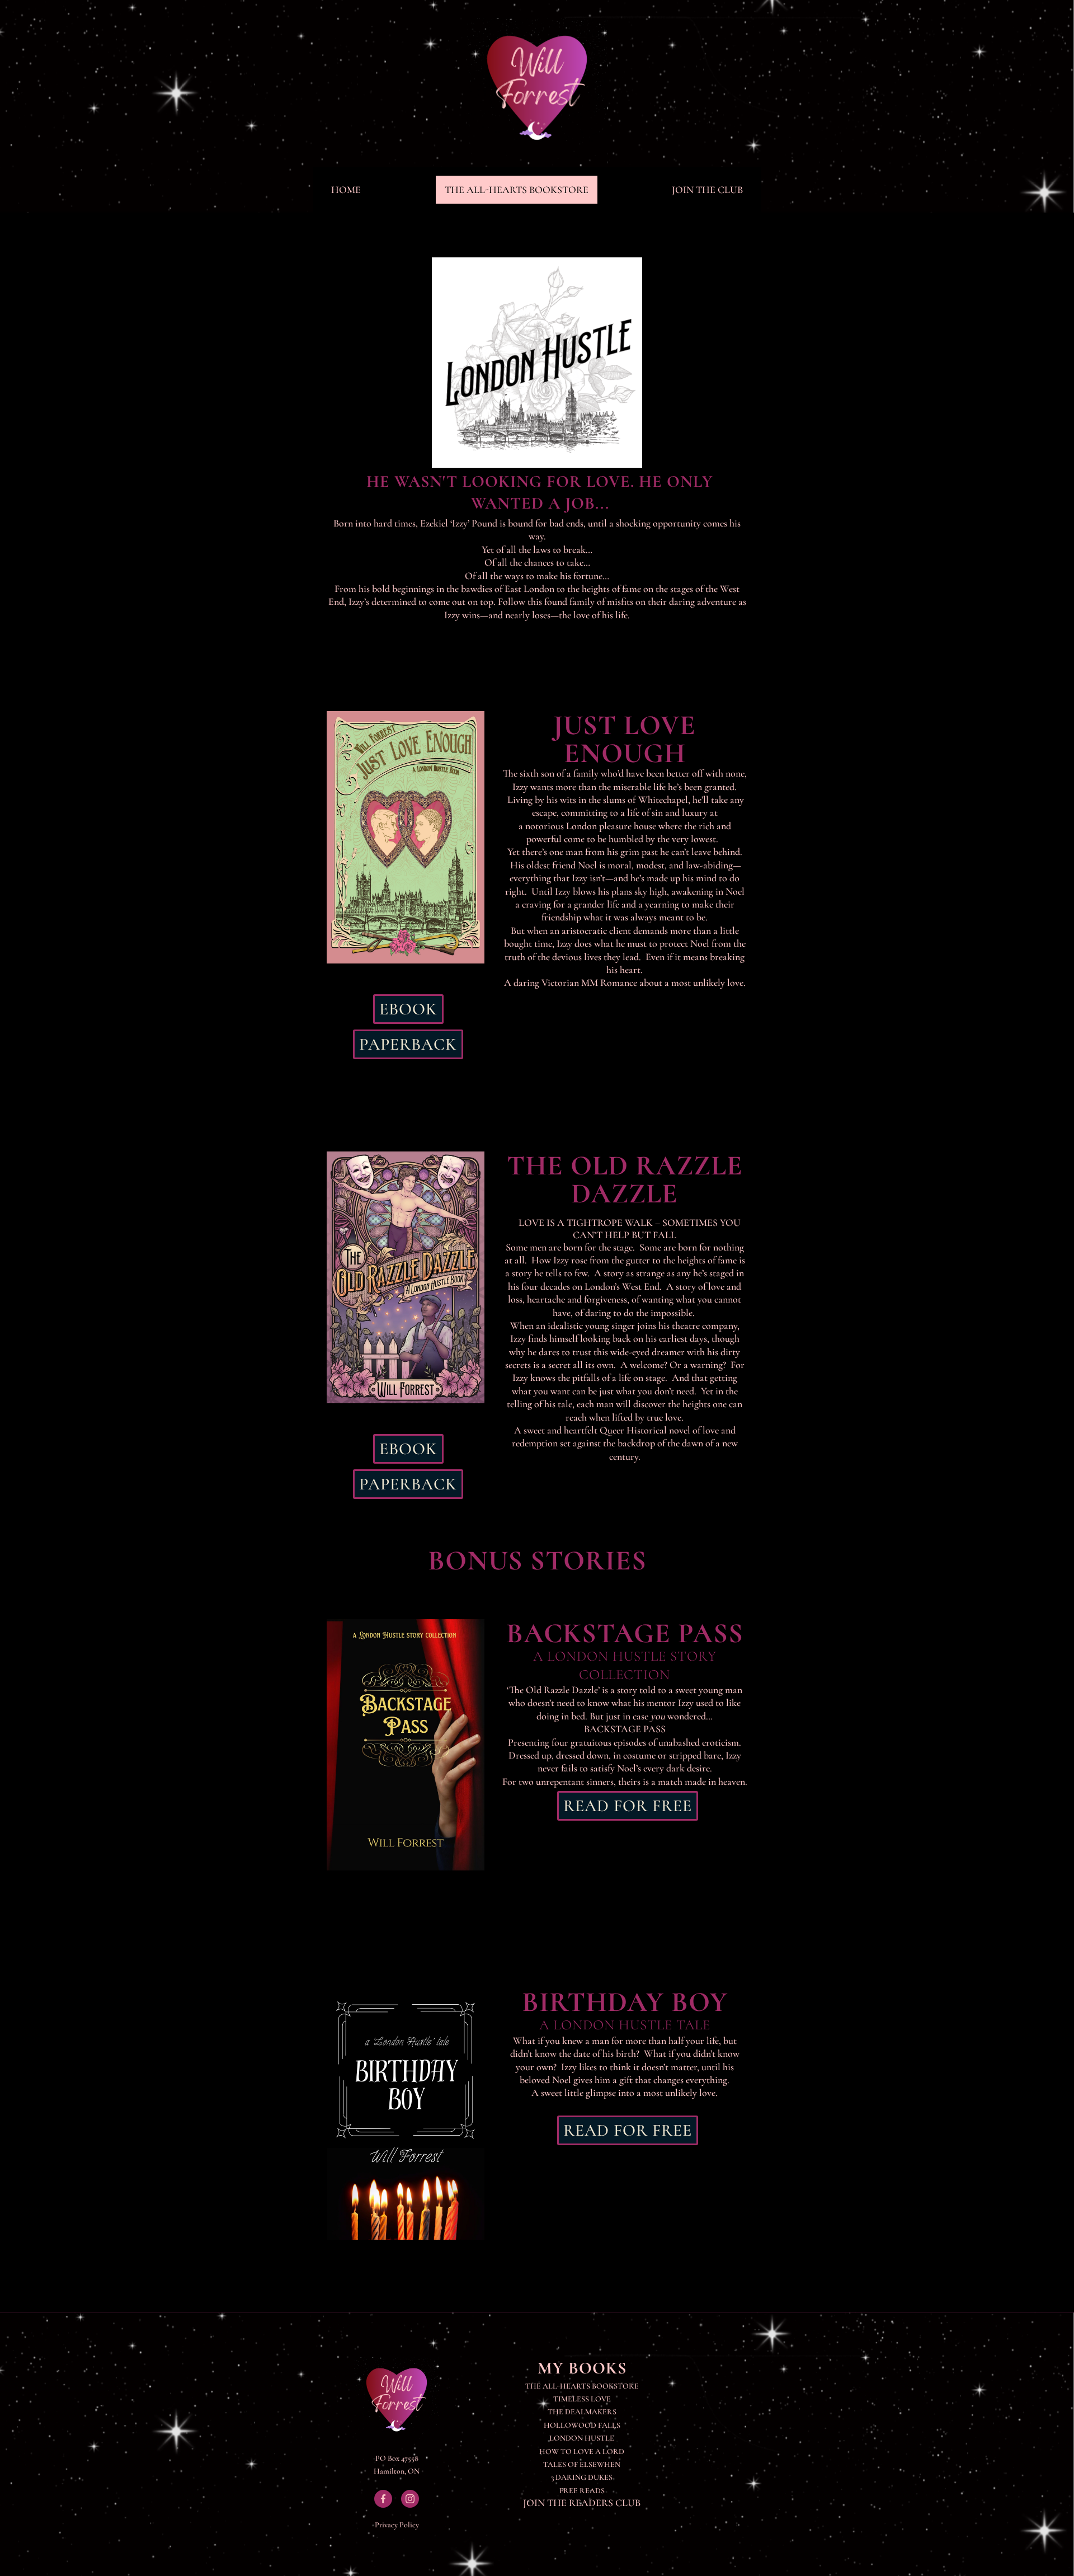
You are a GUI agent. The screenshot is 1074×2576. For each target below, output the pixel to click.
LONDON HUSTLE (582, 2438)
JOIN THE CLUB (707, 190)
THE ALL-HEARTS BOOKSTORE (517, 190)
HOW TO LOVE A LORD (582, 2452)
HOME (346, 190)
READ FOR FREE (628, 1806)
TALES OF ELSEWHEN (582, 2464)
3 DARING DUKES (582, 2477)
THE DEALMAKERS (582, 2412)
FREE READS (582, 2491)
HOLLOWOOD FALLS (582, 2425)
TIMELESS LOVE (582, 2399)
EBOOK (408, 1009)
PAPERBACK (408, 1044)
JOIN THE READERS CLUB (582, 2503)
